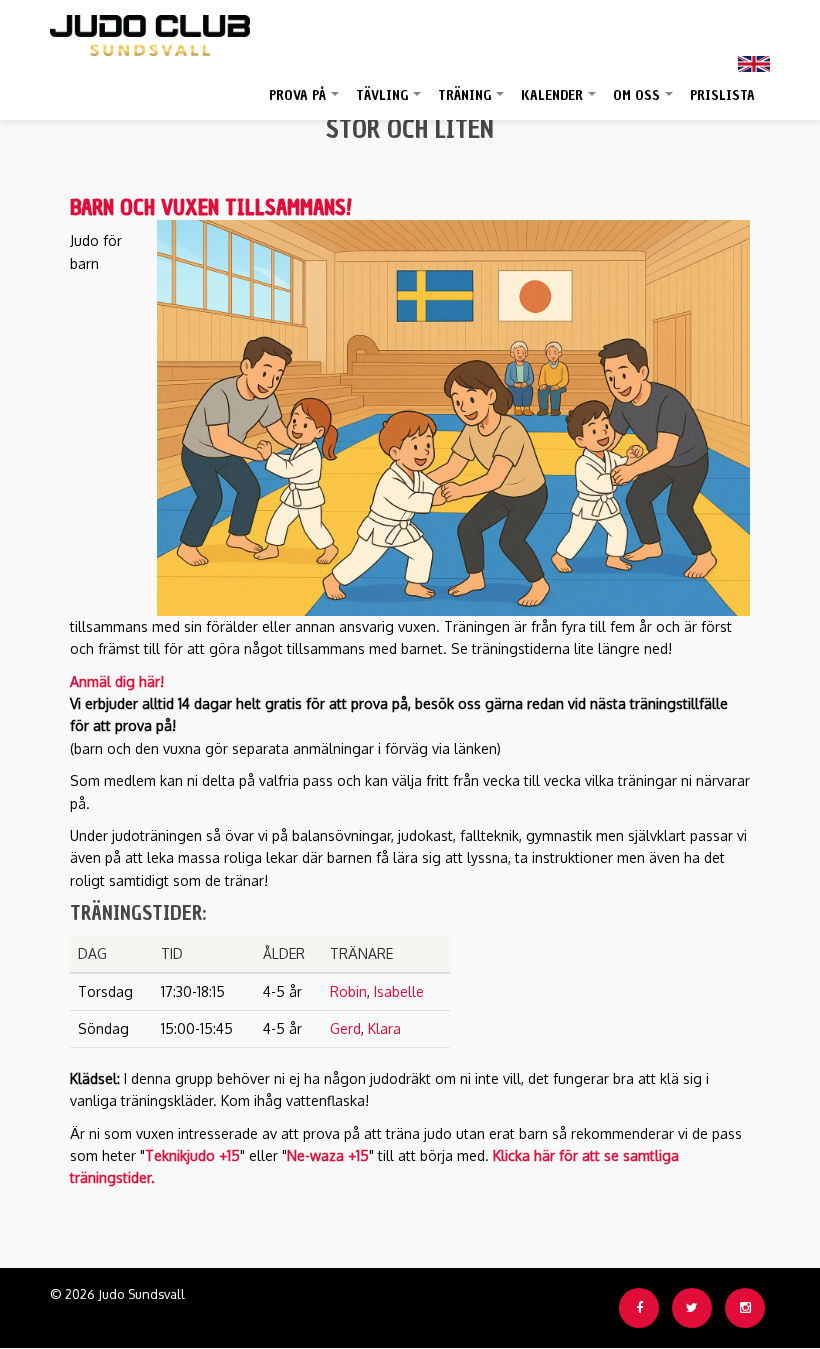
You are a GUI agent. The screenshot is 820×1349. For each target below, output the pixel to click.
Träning (472, 103)
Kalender (559, 103)
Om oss (644, 103)
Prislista (722, 95)
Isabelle (399, 991)
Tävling (389, 103)
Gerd (345, 1028)
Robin (348, 991)
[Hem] (150, 30)
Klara (384, 1028)
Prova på (305, 103)
